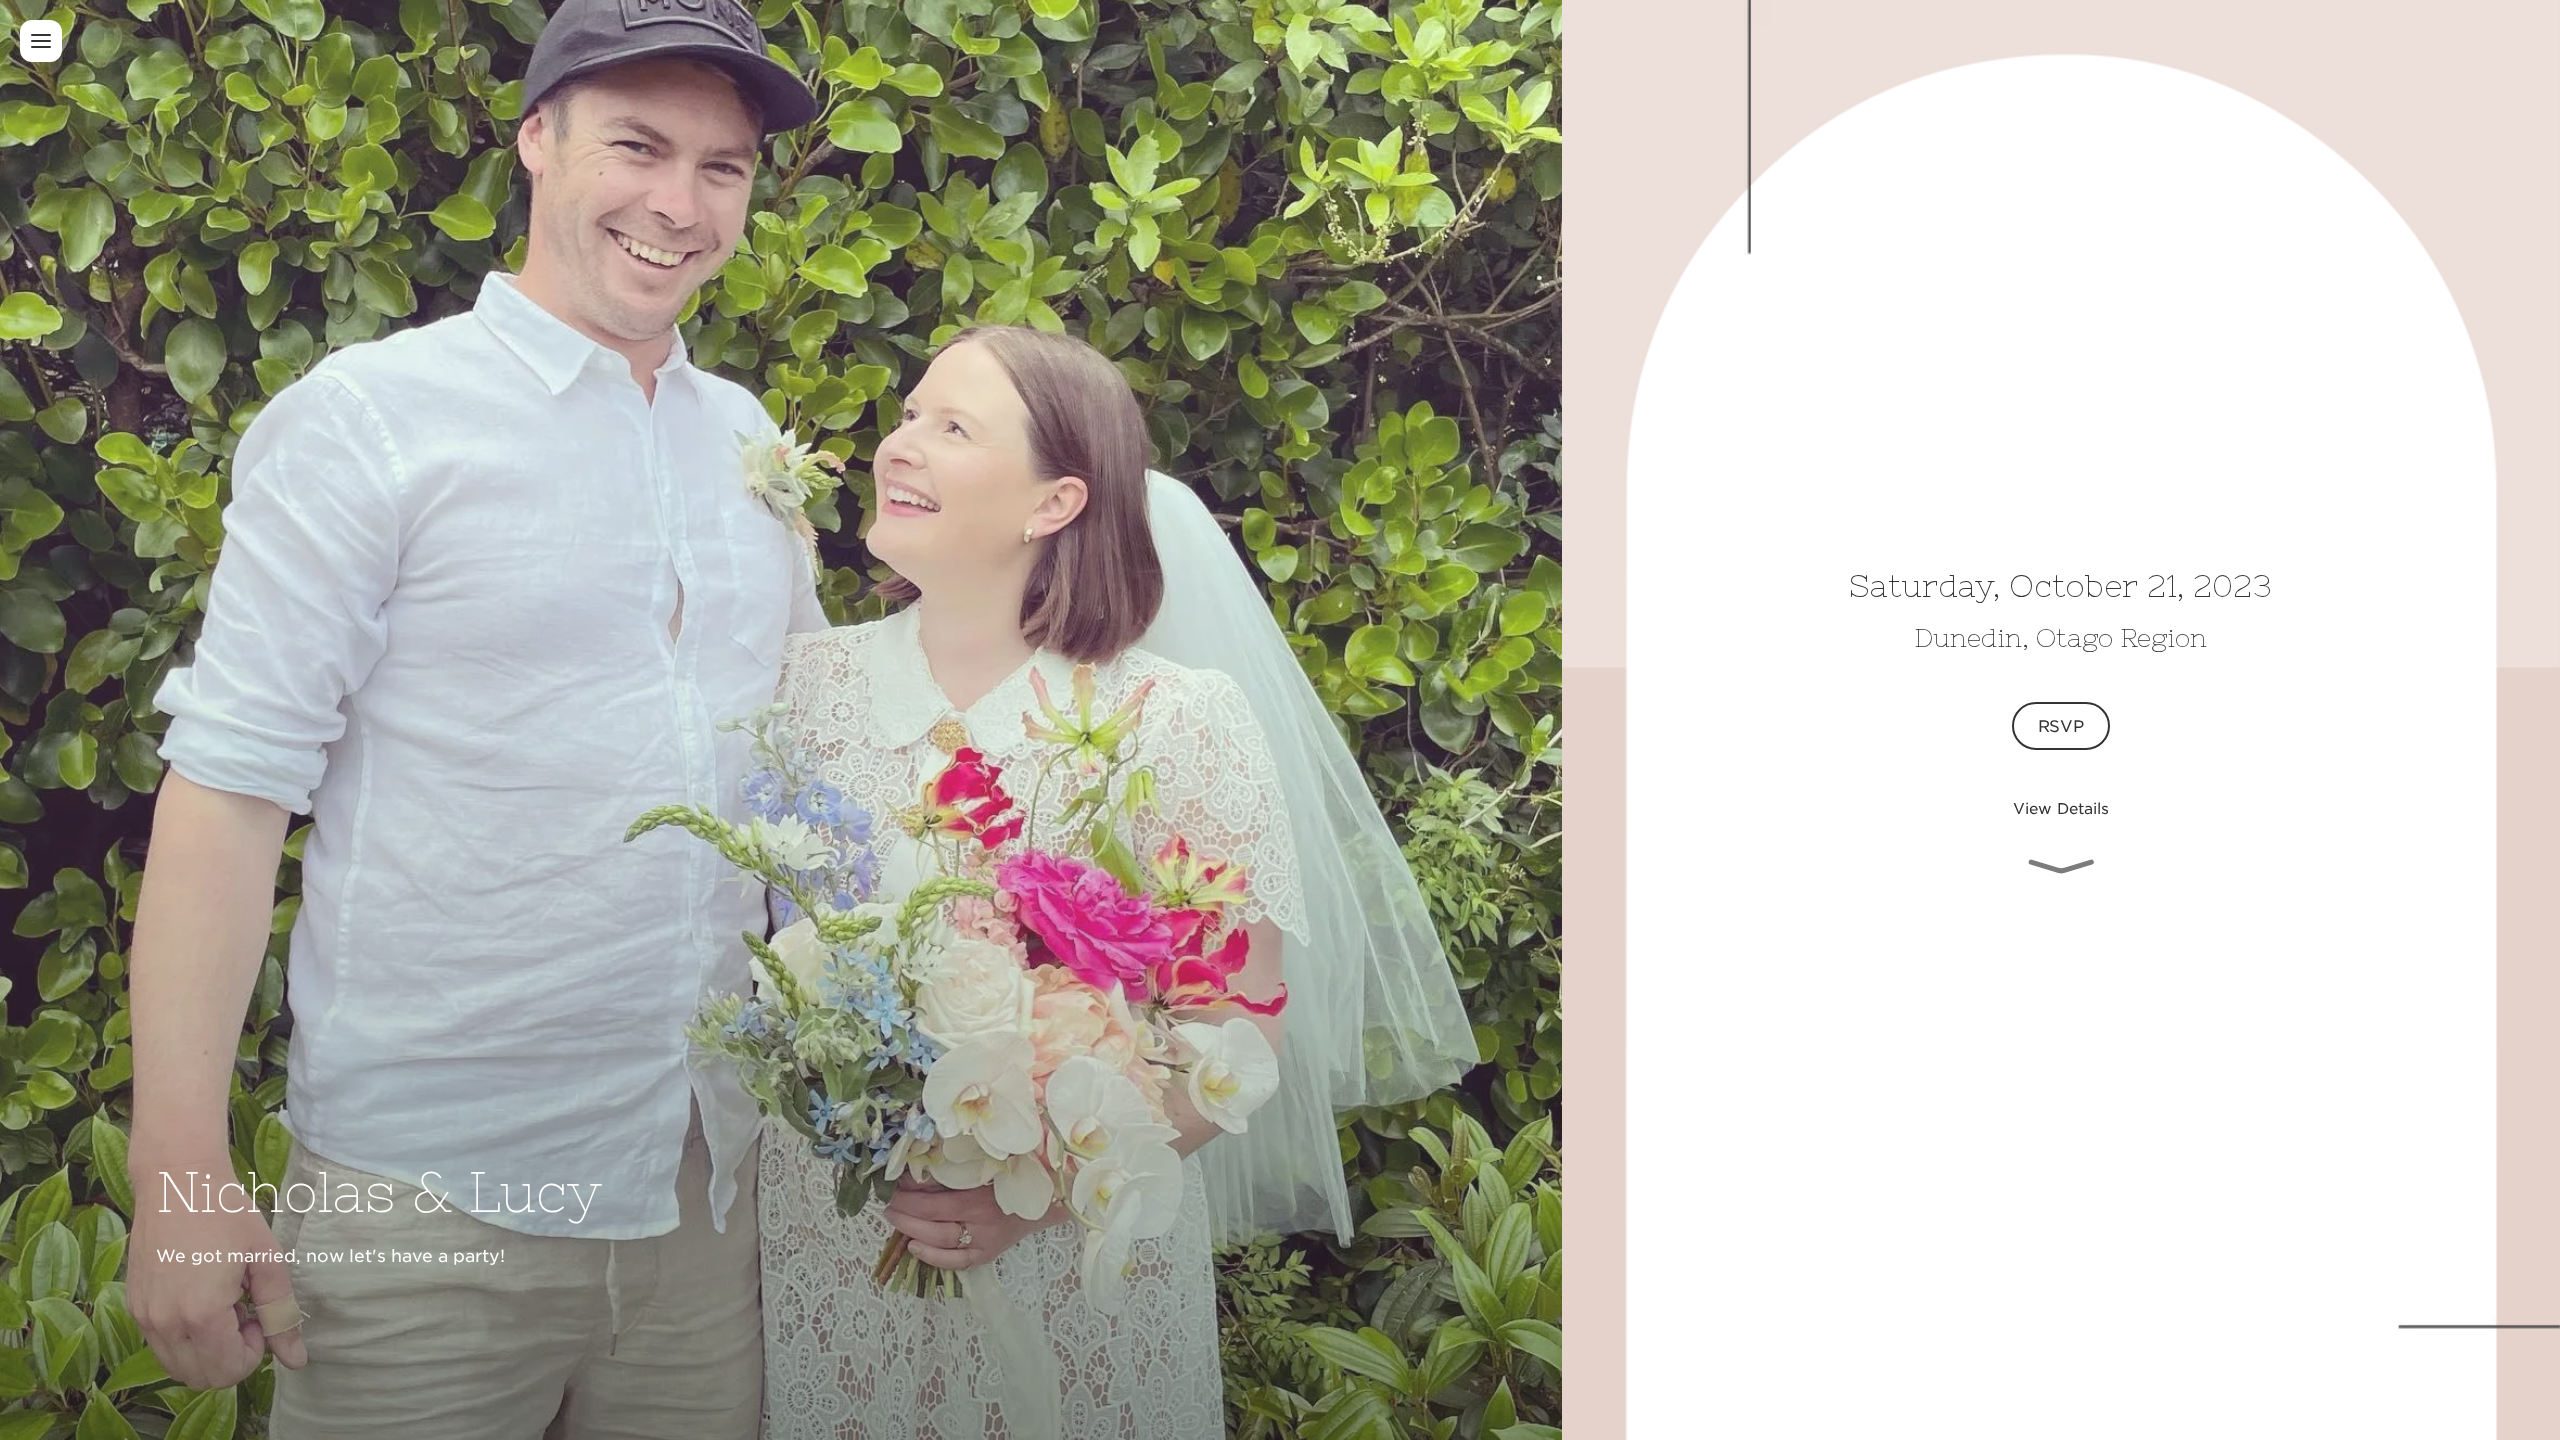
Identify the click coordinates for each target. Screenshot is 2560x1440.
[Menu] (41, 41)
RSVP (2061, 725)
